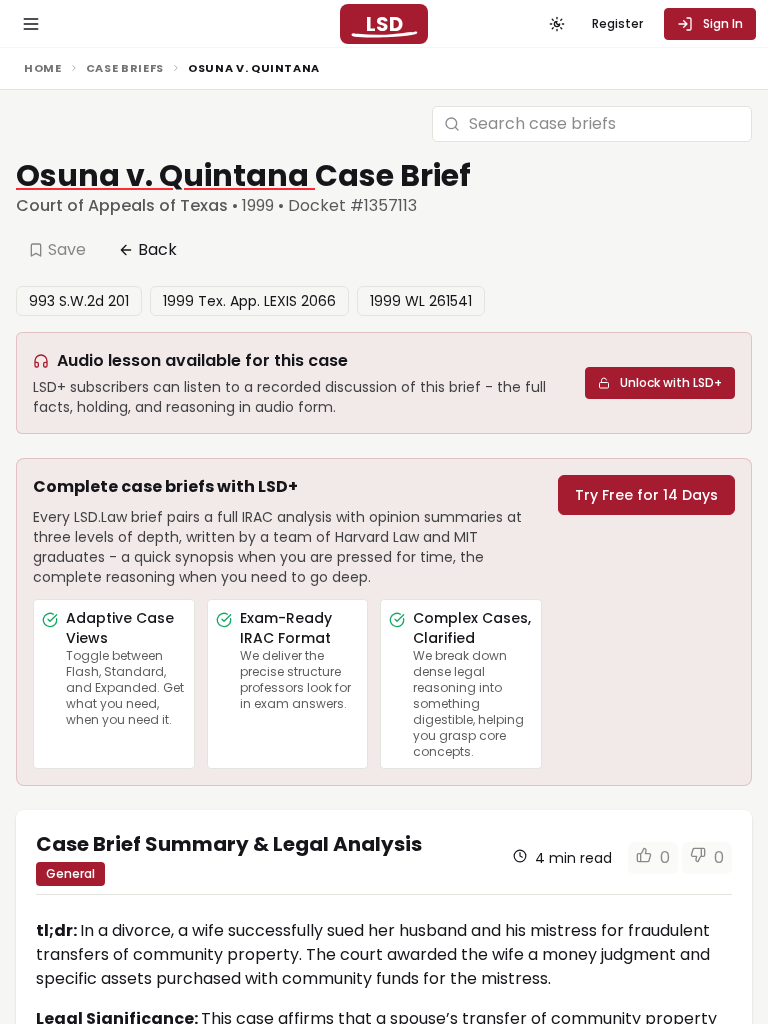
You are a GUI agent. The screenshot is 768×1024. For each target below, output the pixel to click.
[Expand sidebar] (31, 24)
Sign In (723, 23)
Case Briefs (125, 68)
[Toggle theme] (557, 24)
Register (617, 23)
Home (43, 68)
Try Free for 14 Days (646, 495)
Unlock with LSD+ (671, 382)
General (70, 873)
